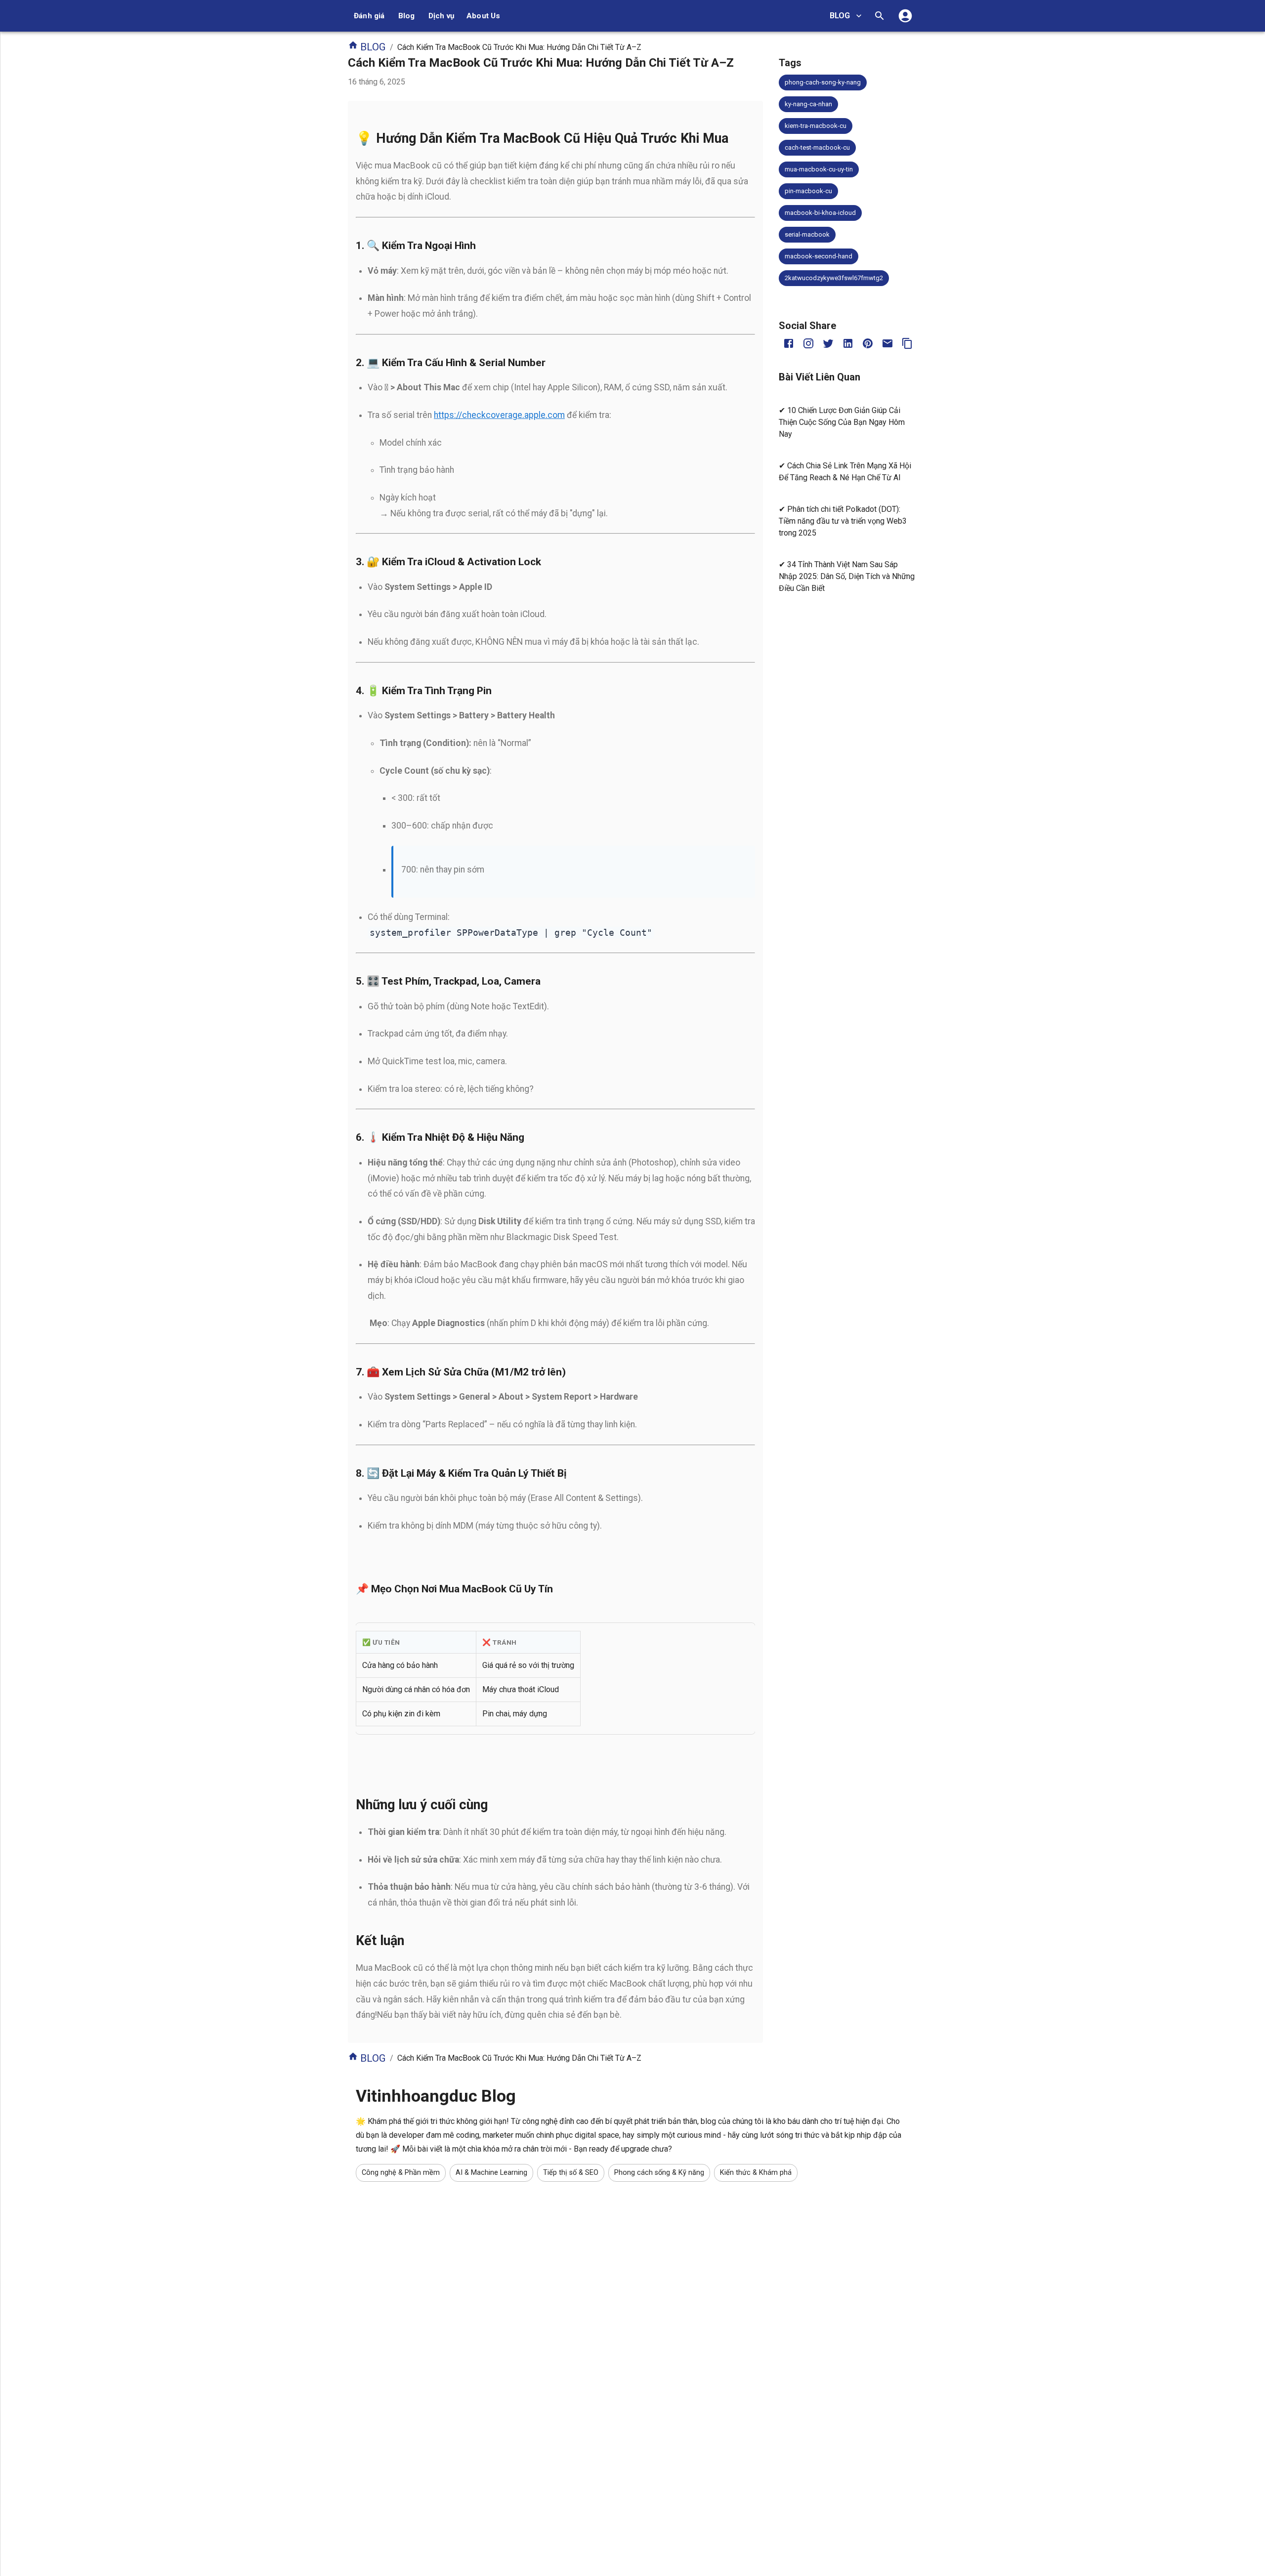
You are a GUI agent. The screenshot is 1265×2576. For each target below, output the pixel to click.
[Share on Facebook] (789, 343)
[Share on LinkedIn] (848, 343)
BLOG (840, 16)
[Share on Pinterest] (868, 343)
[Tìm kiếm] (880, 16)
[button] (823, 83)
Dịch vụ (442, 16)
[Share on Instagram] (808, 343)
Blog (407, 16)
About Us (484, 16)
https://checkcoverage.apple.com (499, 415)
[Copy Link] (907, 343)
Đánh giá (369, 16)
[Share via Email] (887, 343)
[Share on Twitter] (828, 343)
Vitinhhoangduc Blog (436, 2096)
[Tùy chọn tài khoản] (905, 16)
